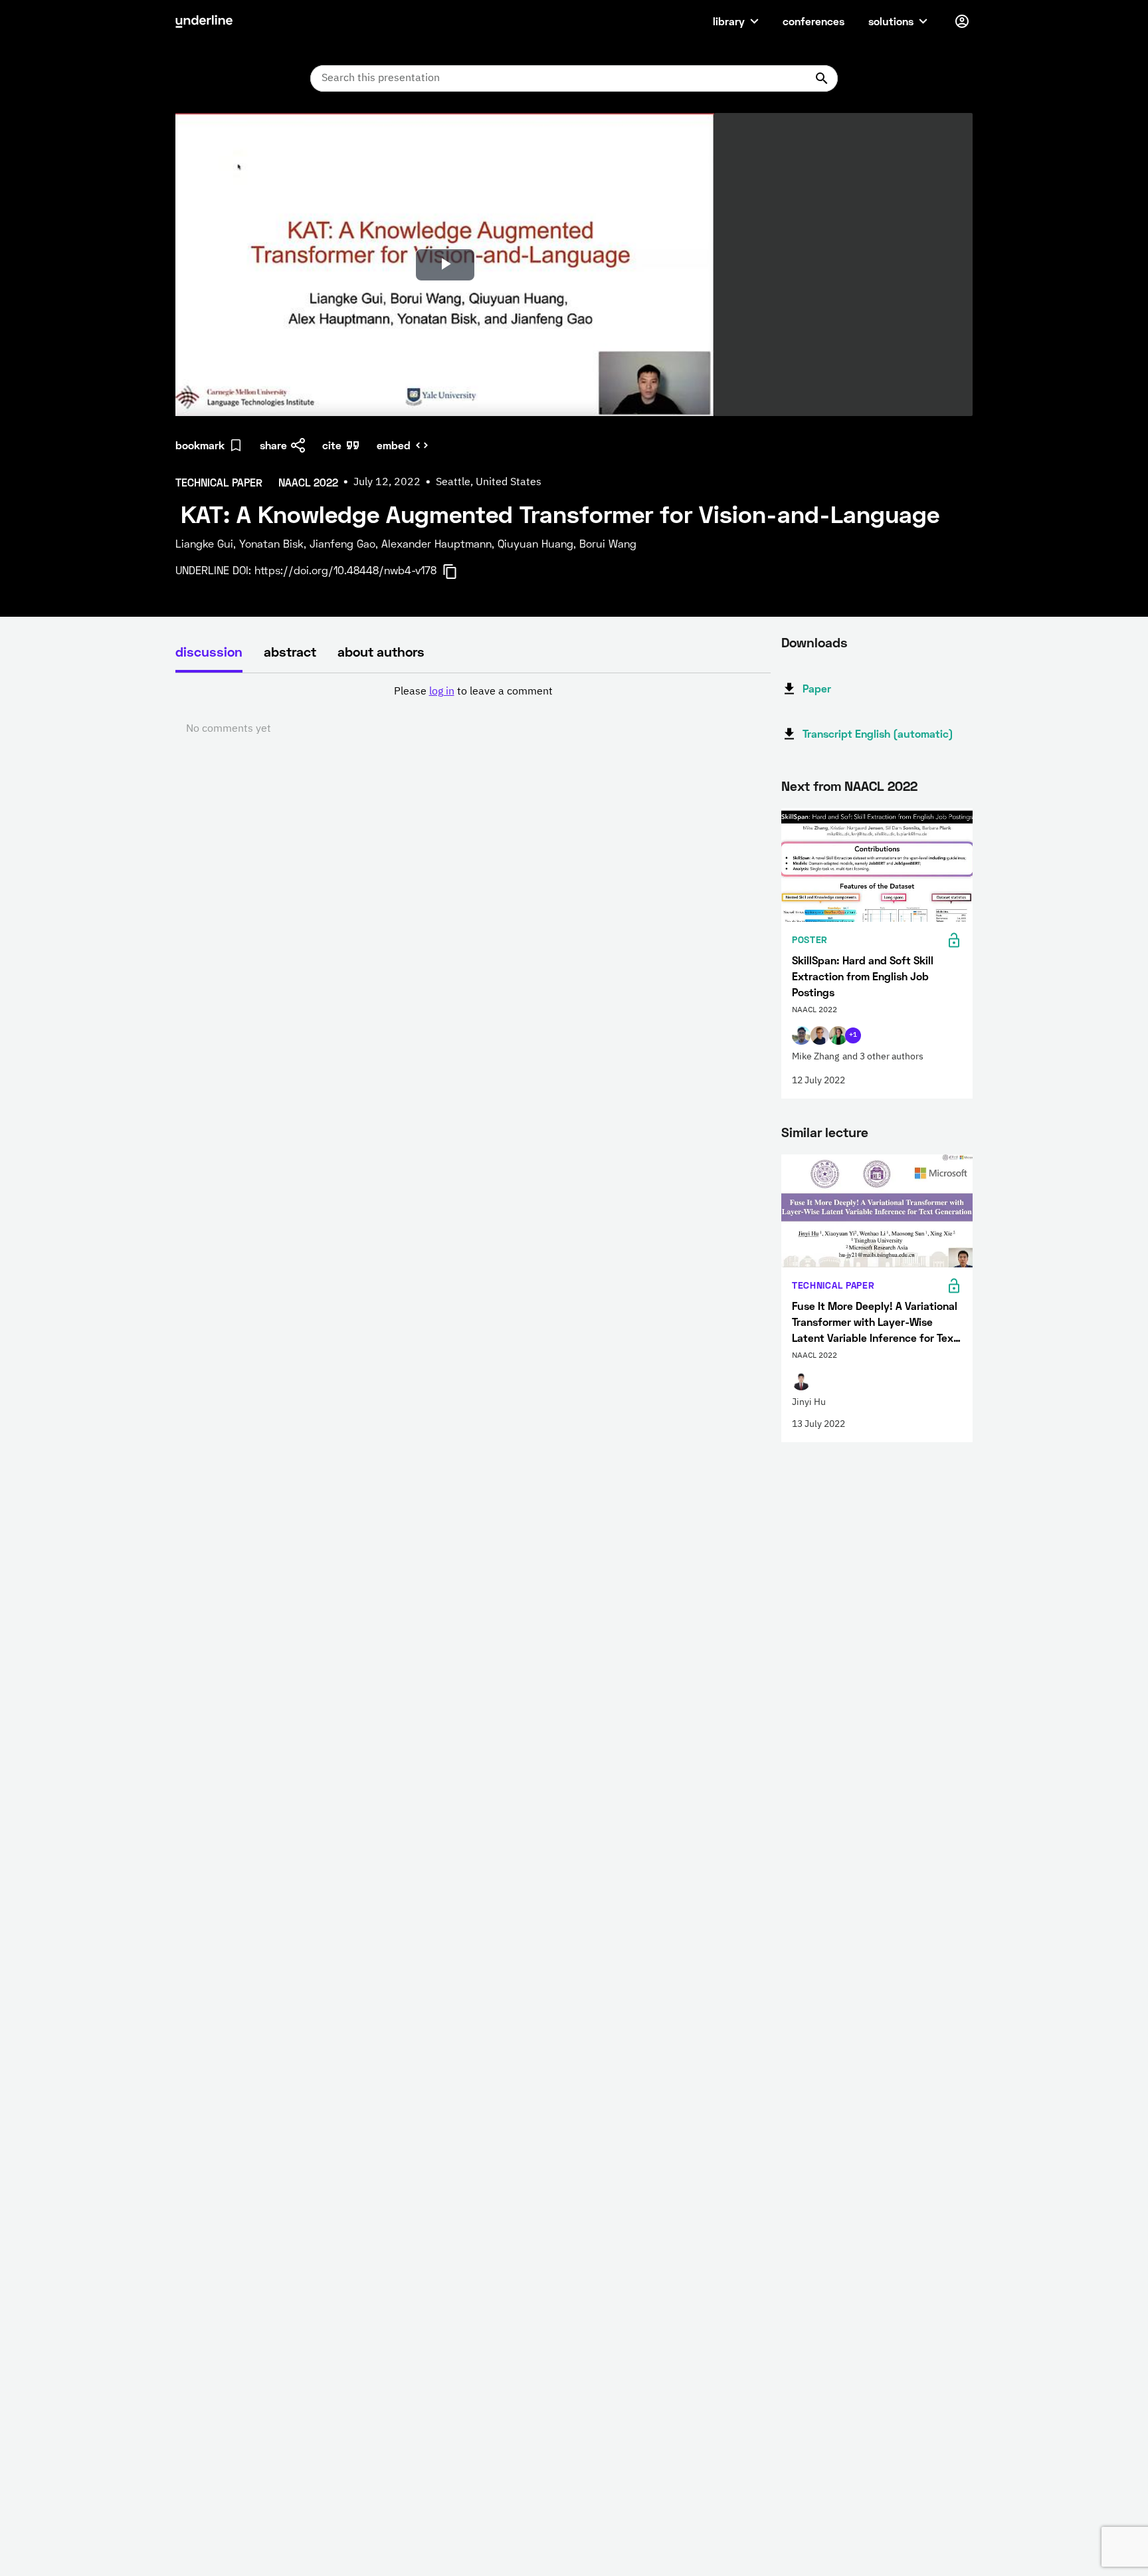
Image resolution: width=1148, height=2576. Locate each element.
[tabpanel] (473, 710)
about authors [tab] (381, 651)
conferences (813, 21)
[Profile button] (962, 21)
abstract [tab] (290, 651)
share (273, 445)
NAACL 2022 (881, 786)
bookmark (200, 445)
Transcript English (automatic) (878, 733)
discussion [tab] (209, 651)
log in (442, 692)
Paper (817, 688)
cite (332, 445)
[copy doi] (458, 572)
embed (394, 445)
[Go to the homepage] (204, 21)
